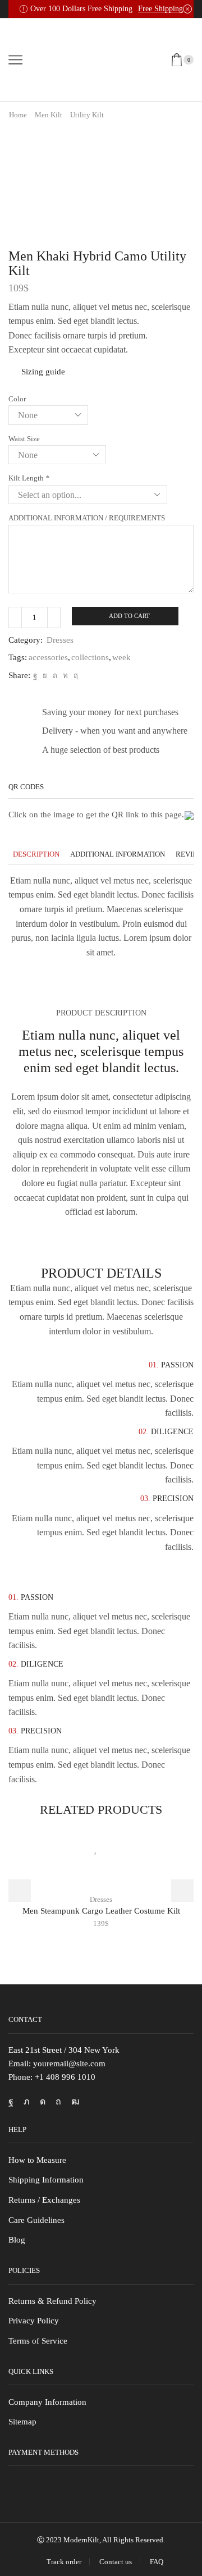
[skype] (74, 676)
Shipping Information (46, 2180)
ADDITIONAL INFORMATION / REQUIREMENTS (87, 518)
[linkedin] (65, 676)
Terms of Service (38, 2341)
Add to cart (129, 616)
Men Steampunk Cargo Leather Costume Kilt (101, 1911)
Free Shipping (160, 9)
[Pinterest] (55, 676)
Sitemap (22, 2422)
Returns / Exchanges (44, 2200)
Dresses (60, 640)
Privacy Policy (34, 2321)
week (121, 657)
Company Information (47, 2402)
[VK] (45, 676)
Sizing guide (43, 372)
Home (18, 115)
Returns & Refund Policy (52, 2301)
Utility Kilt (87, 115)
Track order (64, 2562)
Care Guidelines (36, 2220)
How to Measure (37, 2160)
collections (90, 657)
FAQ (157, 2562)
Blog (17, 2240)
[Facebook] (35, 676)
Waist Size (24, 439)
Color (17, 399)
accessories (48, 657)
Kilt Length (29, 478)
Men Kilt (49, 115)
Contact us (116, 2562)
